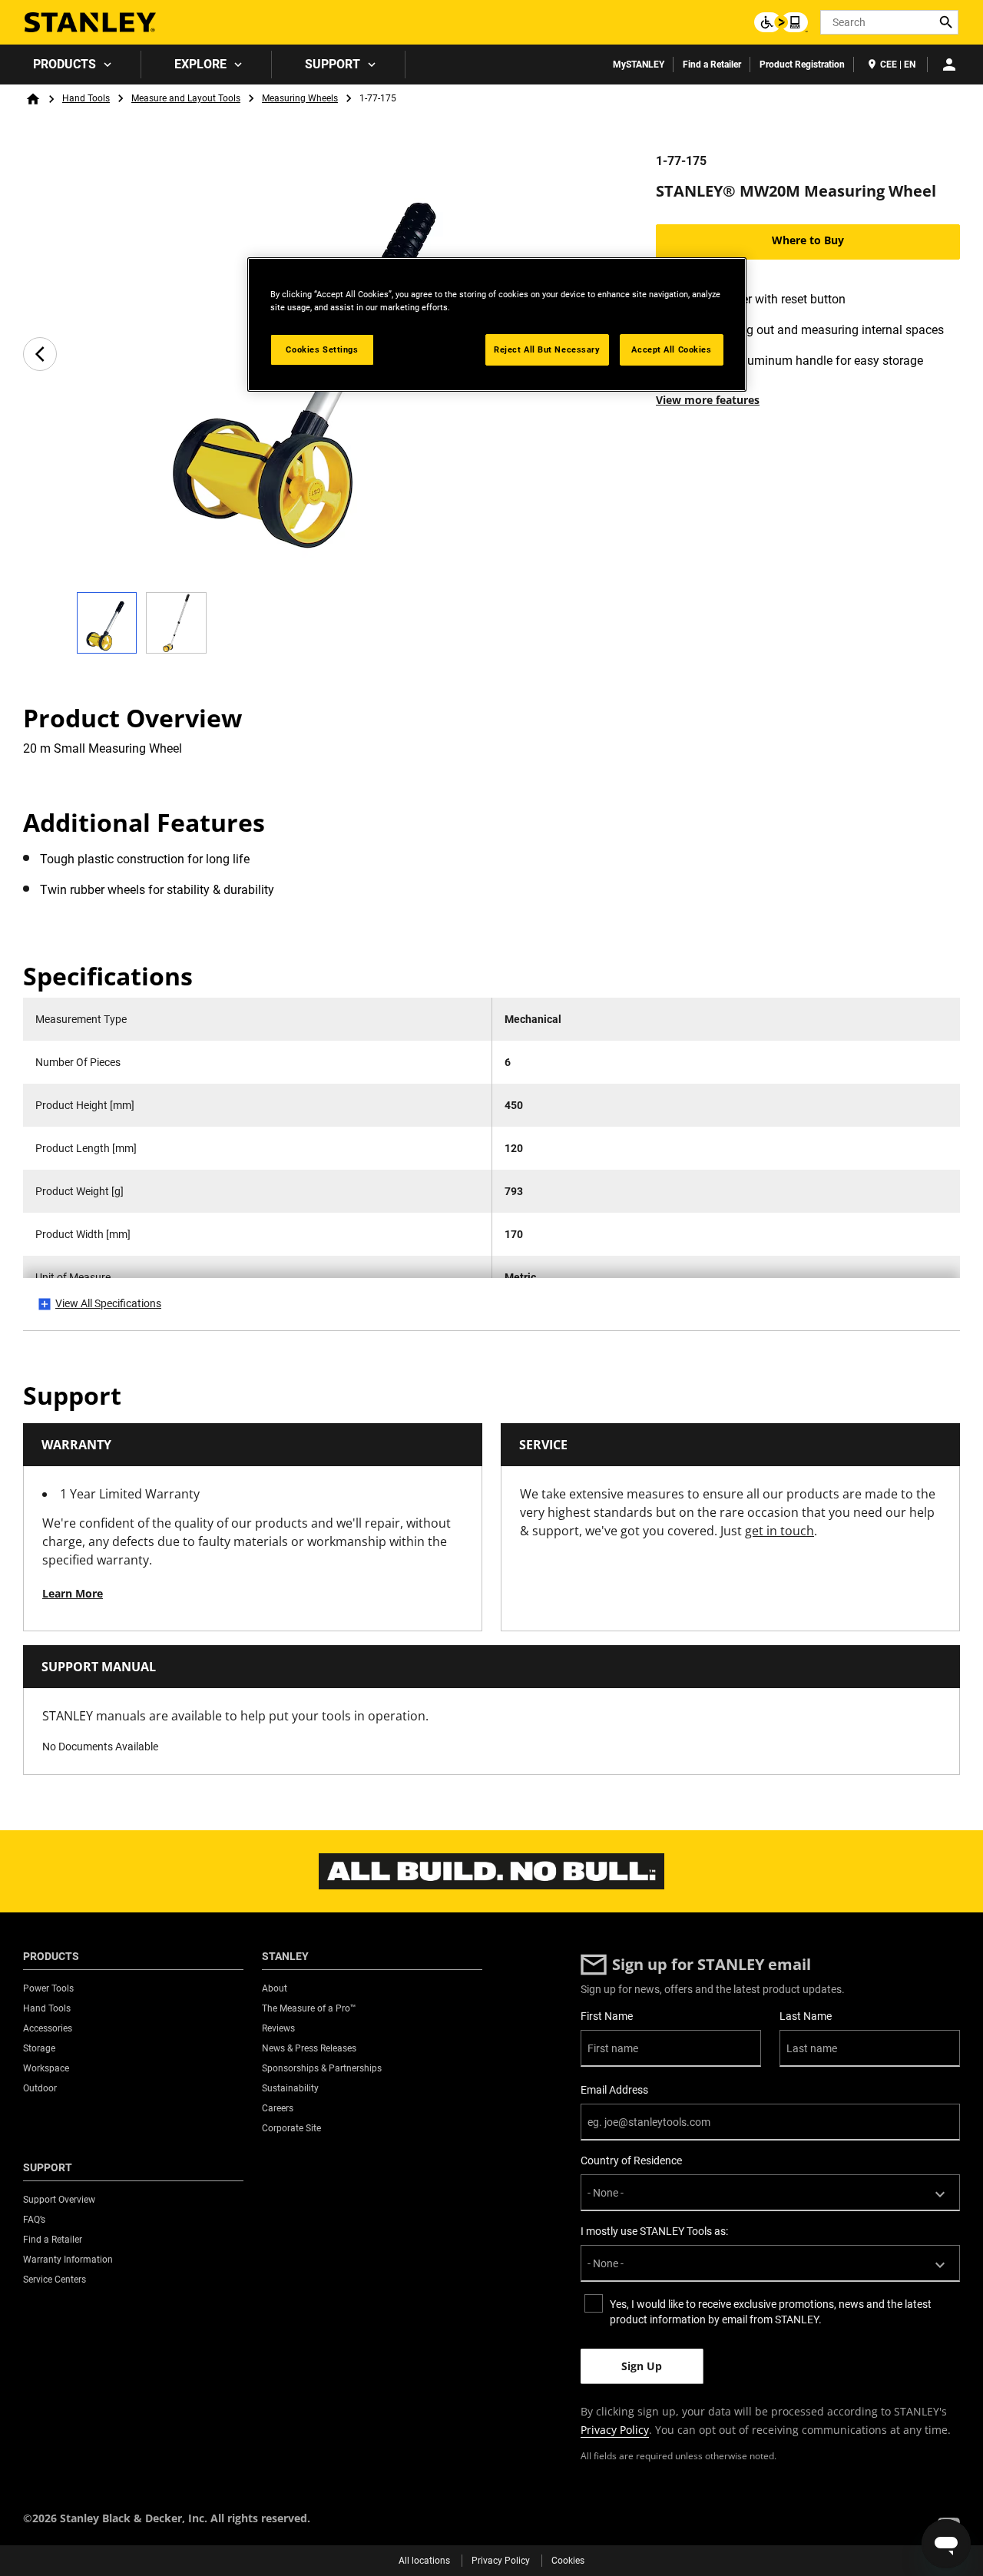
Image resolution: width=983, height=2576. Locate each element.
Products (65, 64)
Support (333, 64)
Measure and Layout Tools (186, 98)
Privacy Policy (615, 2430)
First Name (607, 2016)
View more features (708, 400)
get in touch (779, 1531)
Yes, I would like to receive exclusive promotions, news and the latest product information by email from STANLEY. (771, 2312)
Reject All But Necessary (547, 349)
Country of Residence (631, 2160)
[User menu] (949, 65)
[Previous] (40, 354)
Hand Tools (86, 98)
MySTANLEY (639, 65)
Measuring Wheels (300, 98)
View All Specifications (108, 1303)
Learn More (73, 1593)
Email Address (614, 2090)
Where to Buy (808, 240)
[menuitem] (71, 65)
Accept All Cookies (671, 349)
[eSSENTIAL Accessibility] (781, 22)
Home (33, 99)
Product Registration (802, 65)
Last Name (806, 2016)
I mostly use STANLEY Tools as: (654, 2231)
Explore (200, 64)
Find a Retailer (712, 65)
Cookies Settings (322, 349)
